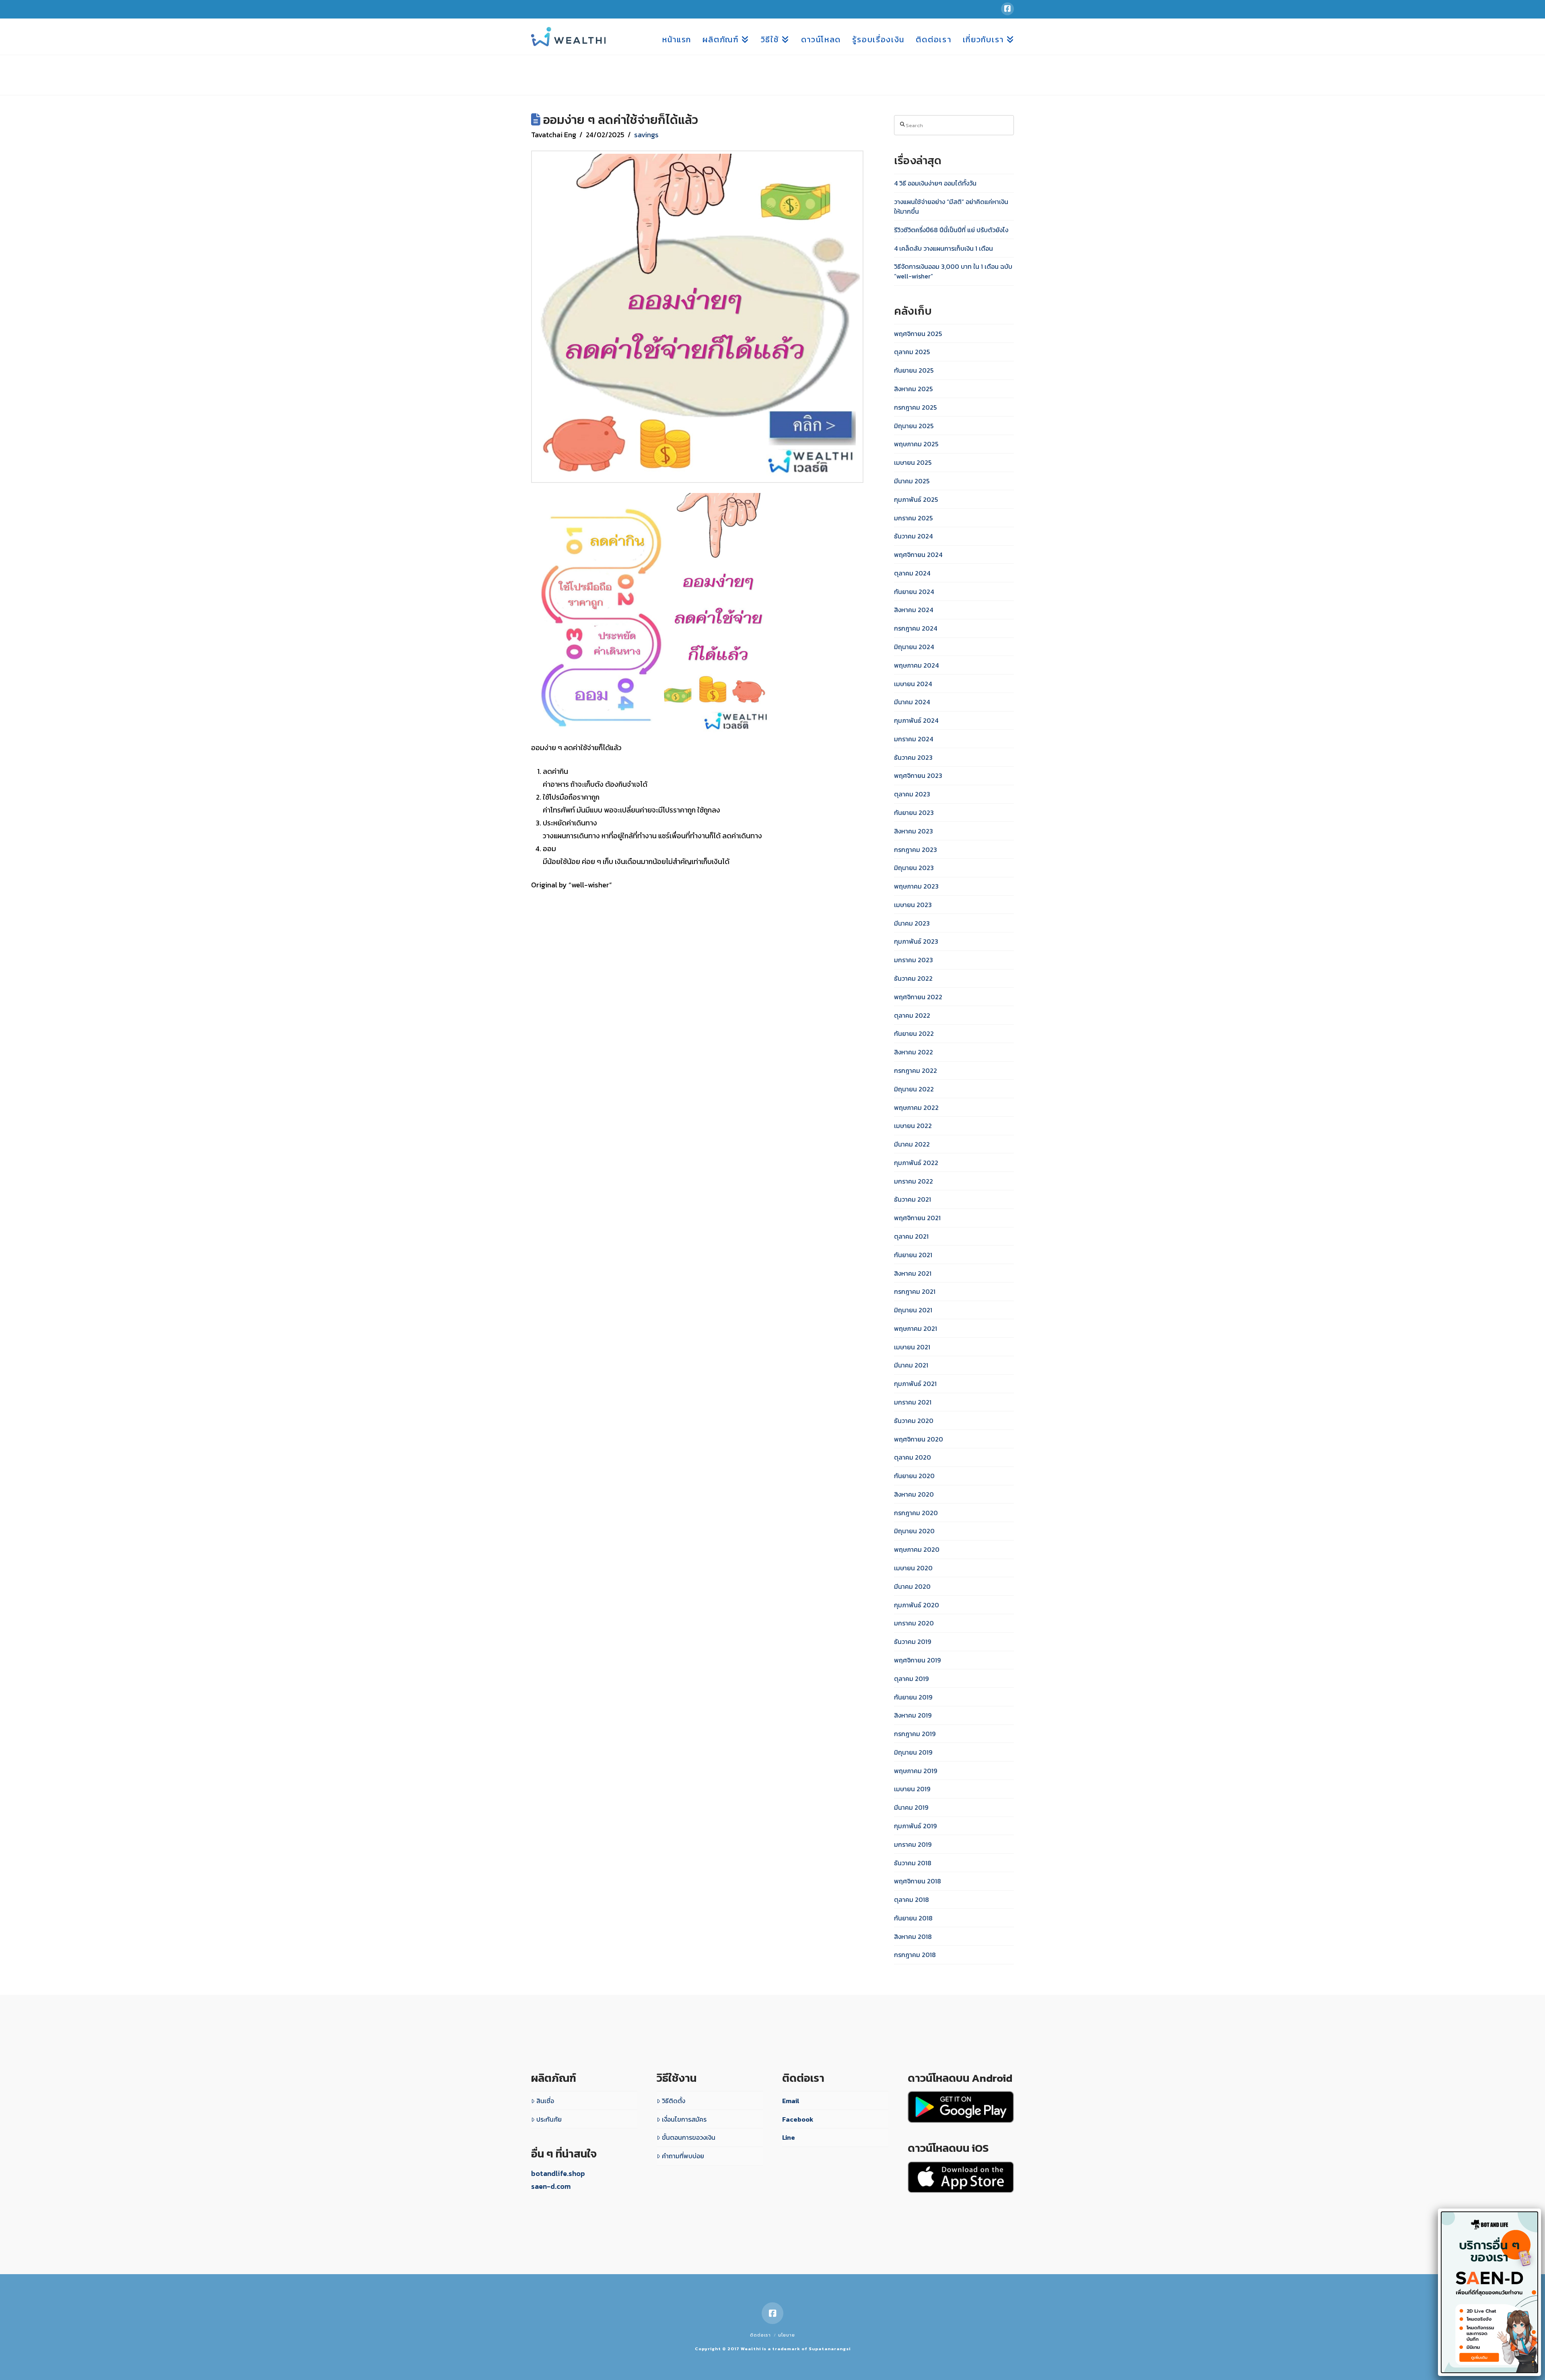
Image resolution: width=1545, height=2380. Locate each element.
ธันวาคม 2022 (913, 978)
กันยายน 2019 (913, 1697)
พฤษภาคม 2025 (916, 444)
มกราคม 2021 (913, 1402)
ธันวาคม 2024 (913, 536)
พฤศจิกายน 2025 (918, 334)
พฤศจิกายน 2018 (918, 1881)
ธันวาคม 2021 (913, 1199)
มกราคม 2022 (914, 1181)
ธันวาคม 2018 (913, 1863)
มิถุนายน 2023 (914, 868)
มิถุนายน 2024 (914, 647)
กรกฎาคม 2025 (915, 407)
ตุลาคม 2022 (912, 1015)
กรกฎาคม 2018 (915, 1955)
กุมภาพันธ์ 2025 (916, 499)
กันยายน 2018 (913, 1918)
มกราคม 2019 (913, 1844)
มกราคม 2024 (914, 739)
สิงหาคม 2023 (914, 831)
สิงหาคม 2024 (914, 610)
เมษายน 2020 (913, 1568)
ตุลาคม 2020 (913, 1457)
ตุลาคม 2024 (912, 573)
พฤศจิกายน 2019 (917, 1660)
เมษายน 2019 (912, 1789)
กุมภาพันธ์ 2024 (916, 720)
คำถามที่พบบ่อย (683, 2156)
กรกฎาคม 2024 (916, 628)
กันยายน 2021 (913, 1255)
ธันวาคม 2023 (913, 757)
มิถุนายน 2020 (914, 1531)
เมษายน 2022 (913, 1126)
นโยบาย (787, 2335)
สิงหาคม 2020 (914, 1494)
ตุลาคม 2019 (911, 1679)
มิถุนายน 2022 (914, 1089)
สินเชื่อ (545, 2101)
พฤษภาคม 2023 (916, 886)
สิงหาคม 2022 (914, 1052)
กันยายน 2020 (914, 1476)
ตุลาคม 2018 (912, 1899)
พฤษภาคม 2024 (916, 665)
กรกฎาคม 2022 (916, 1070)
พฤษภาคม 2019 (916, 1771)
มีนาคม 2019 (911, 1807)
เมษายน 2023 (913, 905)
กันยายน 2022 (914, 1033)
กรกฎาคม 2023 (916, 850)
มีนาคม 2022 (912, 1144)
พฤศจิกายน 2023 (918, 775)
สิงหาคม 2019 (913, 1715)
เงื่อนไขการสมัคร (684, 2119)
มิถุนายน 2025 (914, 426)
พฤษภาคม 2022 (916, 1108)
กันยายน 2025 (914, 370)
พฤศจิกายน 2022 (918, 997)
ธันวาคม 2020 (914, 1421)
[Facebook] (1007, 9)
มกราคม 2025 (913, 518)
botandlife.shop (558, 2173)
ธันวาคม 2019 (913, 1642)
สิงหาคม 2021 (913, 1273)
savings (646, 135)
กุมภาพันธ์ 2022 (916, 1163)
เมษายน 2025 (913, 462)
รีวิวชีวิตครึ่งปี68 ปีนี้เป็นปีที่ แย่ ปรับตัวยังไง (951, 230)
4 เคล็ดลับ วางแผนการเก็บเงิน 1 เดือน (943, 248)
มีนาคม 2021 (911, 1365)
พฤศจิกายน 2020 (919, 1439)
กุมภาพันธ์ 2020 (917, 1605)
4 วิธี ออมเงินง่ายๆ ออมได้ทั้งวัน (935, 183)
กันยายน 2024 (914, 592)
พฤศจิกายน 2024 (918, 555)
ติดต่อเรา (760, 2335)
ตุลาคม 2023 (912, 794)
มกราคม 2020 (914, 1623)
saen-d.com (551, 2186)
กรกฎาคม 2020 (916, 1513)
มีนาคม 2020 (912, 1586)
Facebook (798, 2119)
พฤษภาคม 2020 (917, 1549)
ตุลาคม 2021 (911, 1236)
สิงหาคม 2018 (913, 1937)
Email (791, 2101)
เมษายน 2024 (913, 684)
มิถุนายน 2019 (913, 1752)
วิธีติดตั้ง (674, 2101)
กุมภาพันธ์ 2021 (915, 1384)
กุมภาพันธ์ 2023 (916, 941)
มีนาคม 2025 (912, 481)
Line (789, 2137)
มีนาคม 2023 (912, 923)
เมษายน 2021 (912, 1347)
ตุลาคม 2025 (912, 352)
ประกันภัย (549, 2119)
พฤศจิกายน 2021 (917, 1218)
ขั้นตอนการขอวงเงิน (689, 2137)
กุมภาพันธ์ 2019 (915, 1826)
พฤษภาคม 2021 (916, 1328)
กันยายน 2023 (914, 813)
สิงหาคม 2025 (913, 389)
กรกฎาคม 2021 (915, 1291)
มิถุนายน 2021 (913, 1310)
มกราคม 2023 (914, 960)
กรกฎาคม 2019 (915, 1734)
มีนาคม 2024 (912, 702)
